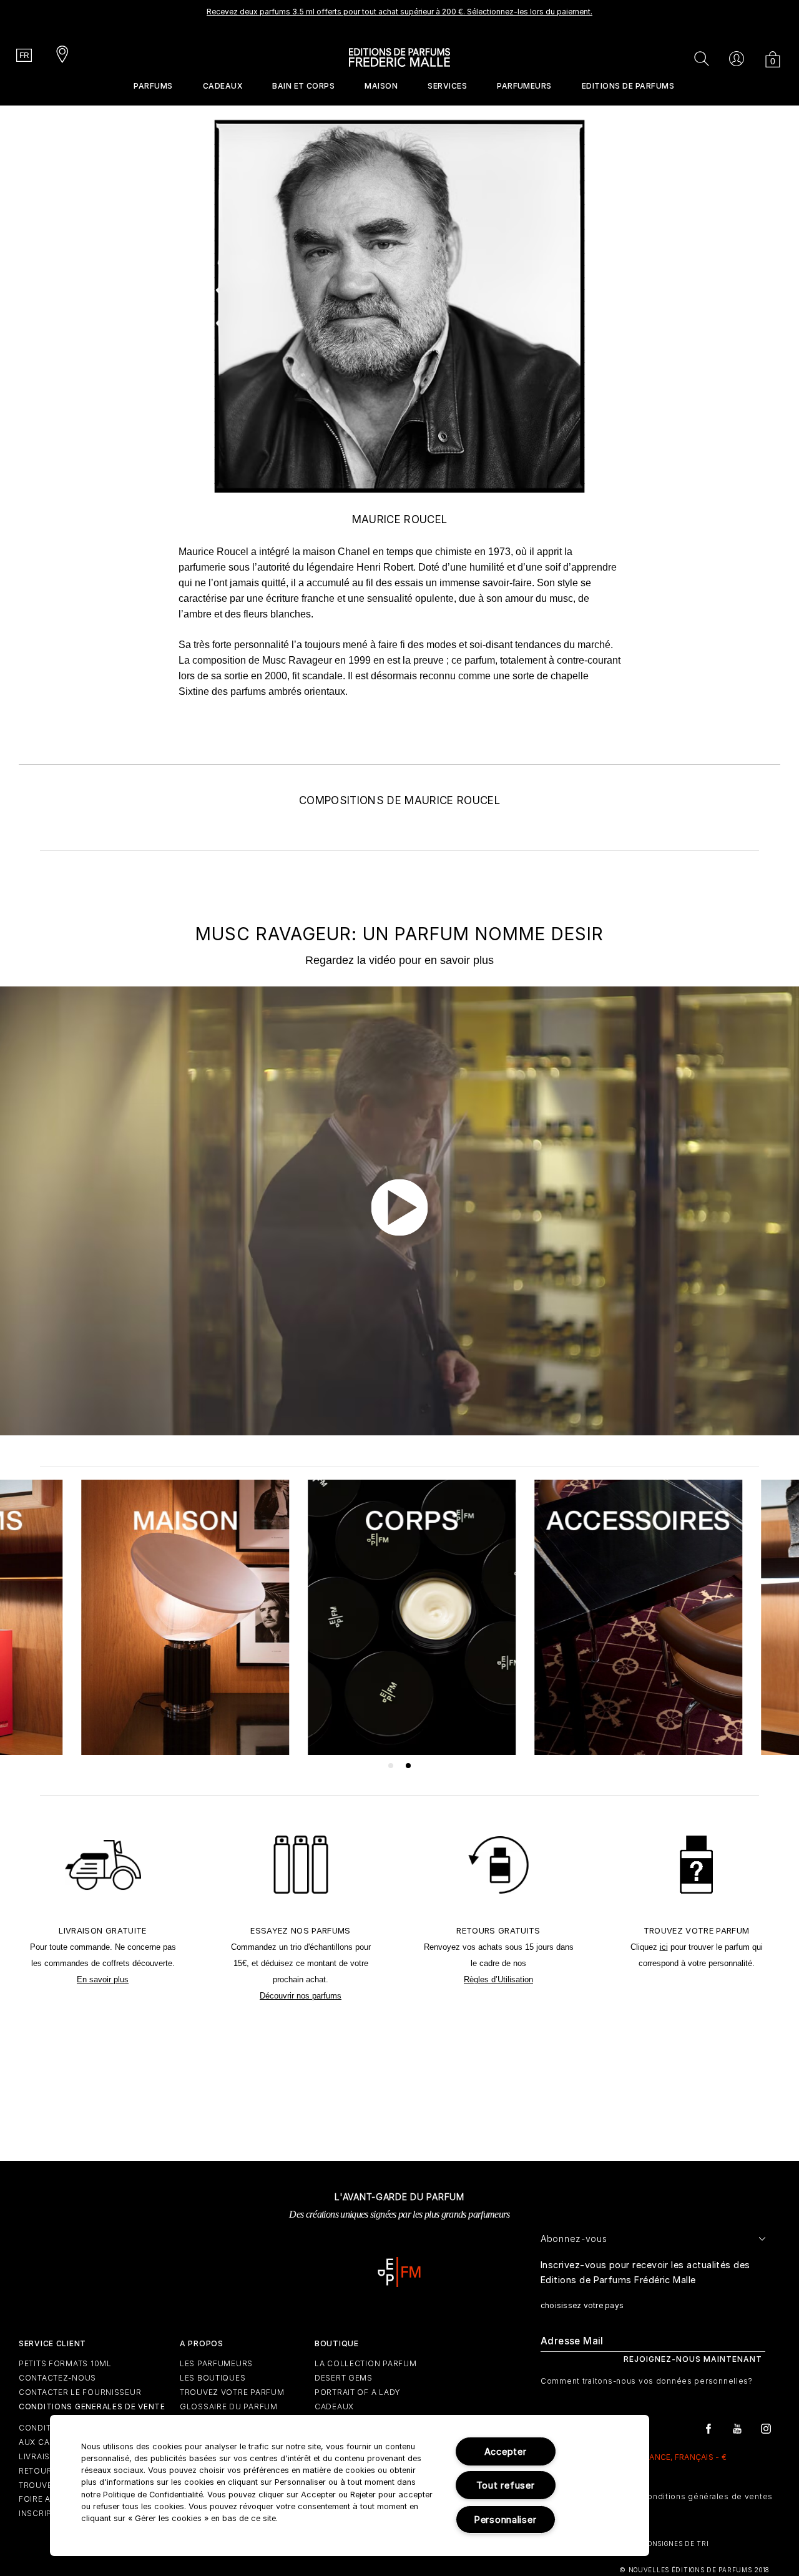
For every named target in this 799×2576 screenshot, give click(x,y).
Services (447, 86)
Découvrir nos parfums (301, 1996)
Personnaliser (505, 2519)
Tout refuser (506, 2485)
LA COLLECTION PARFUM (365, 2363)
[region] (350, 2485)
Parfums (153, 86)
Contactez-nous (57, 2378)
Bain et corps (303, 86)
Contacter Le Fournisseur (80, 2392)
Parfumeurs (524, 86)
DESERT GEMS (344, 2378)
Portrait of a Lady (358, 2392)
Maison (381, 86)
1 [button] (391, 1766)
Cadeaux (223, 86)
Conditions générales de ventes (707, 2496)
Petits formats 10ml (65, 2363)
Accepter (506, 2451)
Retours (38, 2471)
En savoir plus (103, 1979)
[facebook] (708, 2428)
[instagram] (766, 2428)
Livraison (41, 2456)
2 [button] (409, 1766)
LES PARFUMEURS (216, 2363)
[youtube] (737, 2428)
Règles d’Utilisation (498, 1979)
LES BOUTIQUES (213, 2378)
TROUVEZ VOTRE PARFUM (232, 2392)
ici (664, 1947)
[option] (399, 16)
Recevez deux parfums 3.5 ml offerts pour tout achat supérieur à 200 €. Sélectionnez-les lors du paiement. (399, 12)
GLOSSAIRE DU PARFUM (229, 2406)
